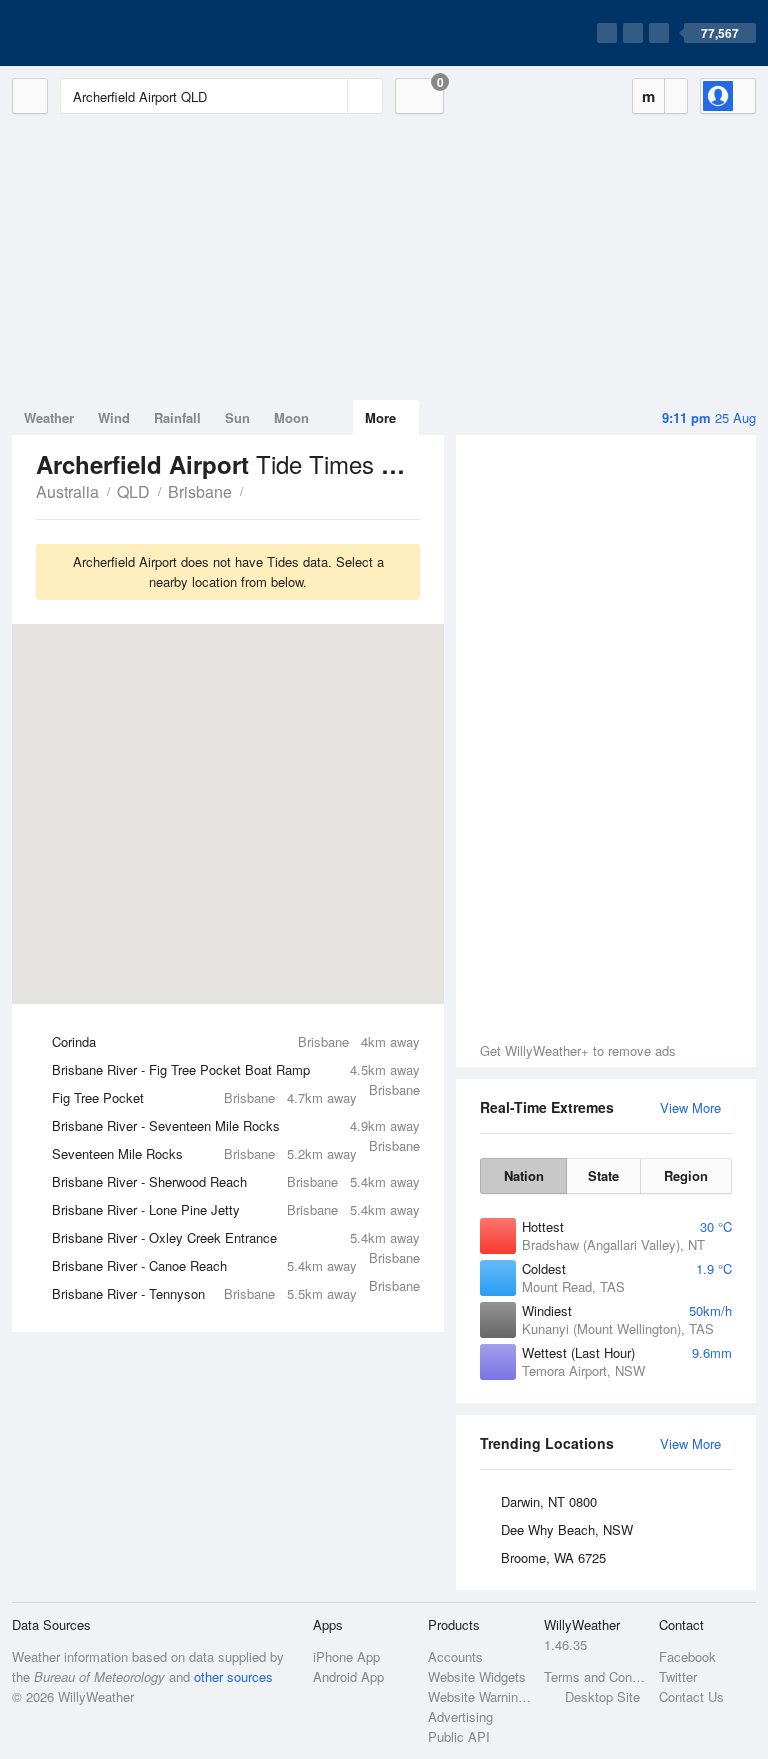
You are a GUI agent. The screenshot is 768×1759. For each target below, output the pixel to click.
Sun (237, 417)
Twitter (678, 1676)
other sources (233, 1676)
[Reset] (330, 96)
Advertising (460, 1716)
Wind (114, 417)
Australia (67, 491)
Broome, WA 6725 (553, 1557)
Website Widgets (477, 1676)
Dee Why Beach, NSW (567, 1529)
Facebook (687, 1656)
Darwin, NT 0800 (549, 1501)
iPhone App (346, 1656)
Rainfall (177, 417)
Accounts (455, 1656)
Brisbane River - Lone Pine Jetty (236, 1209)
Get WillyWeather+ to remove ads (578, 1050)
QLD (133, 491)
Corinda (236, 1041)
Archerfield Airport (254, 490)
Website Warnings (479, 1696)
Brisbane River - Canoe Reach (236, 1268)
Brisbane (200, 491)
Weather (49, 417)
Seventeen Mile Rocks (204, 1153)
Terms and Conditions (595, 1676)
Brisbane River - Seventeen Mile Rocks (236, 1128)
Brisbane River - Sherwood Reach (236, 1181)
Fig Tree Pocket (204, 1097)
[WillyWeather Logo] (106, 33)
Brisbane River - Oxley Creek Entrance (236, 1240)
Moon (291, 417)
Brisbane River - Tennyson (204, 1293)
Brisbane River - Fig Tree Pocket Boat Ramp (236, 1072)
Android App (348, 1676)
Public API (459, 1736)
